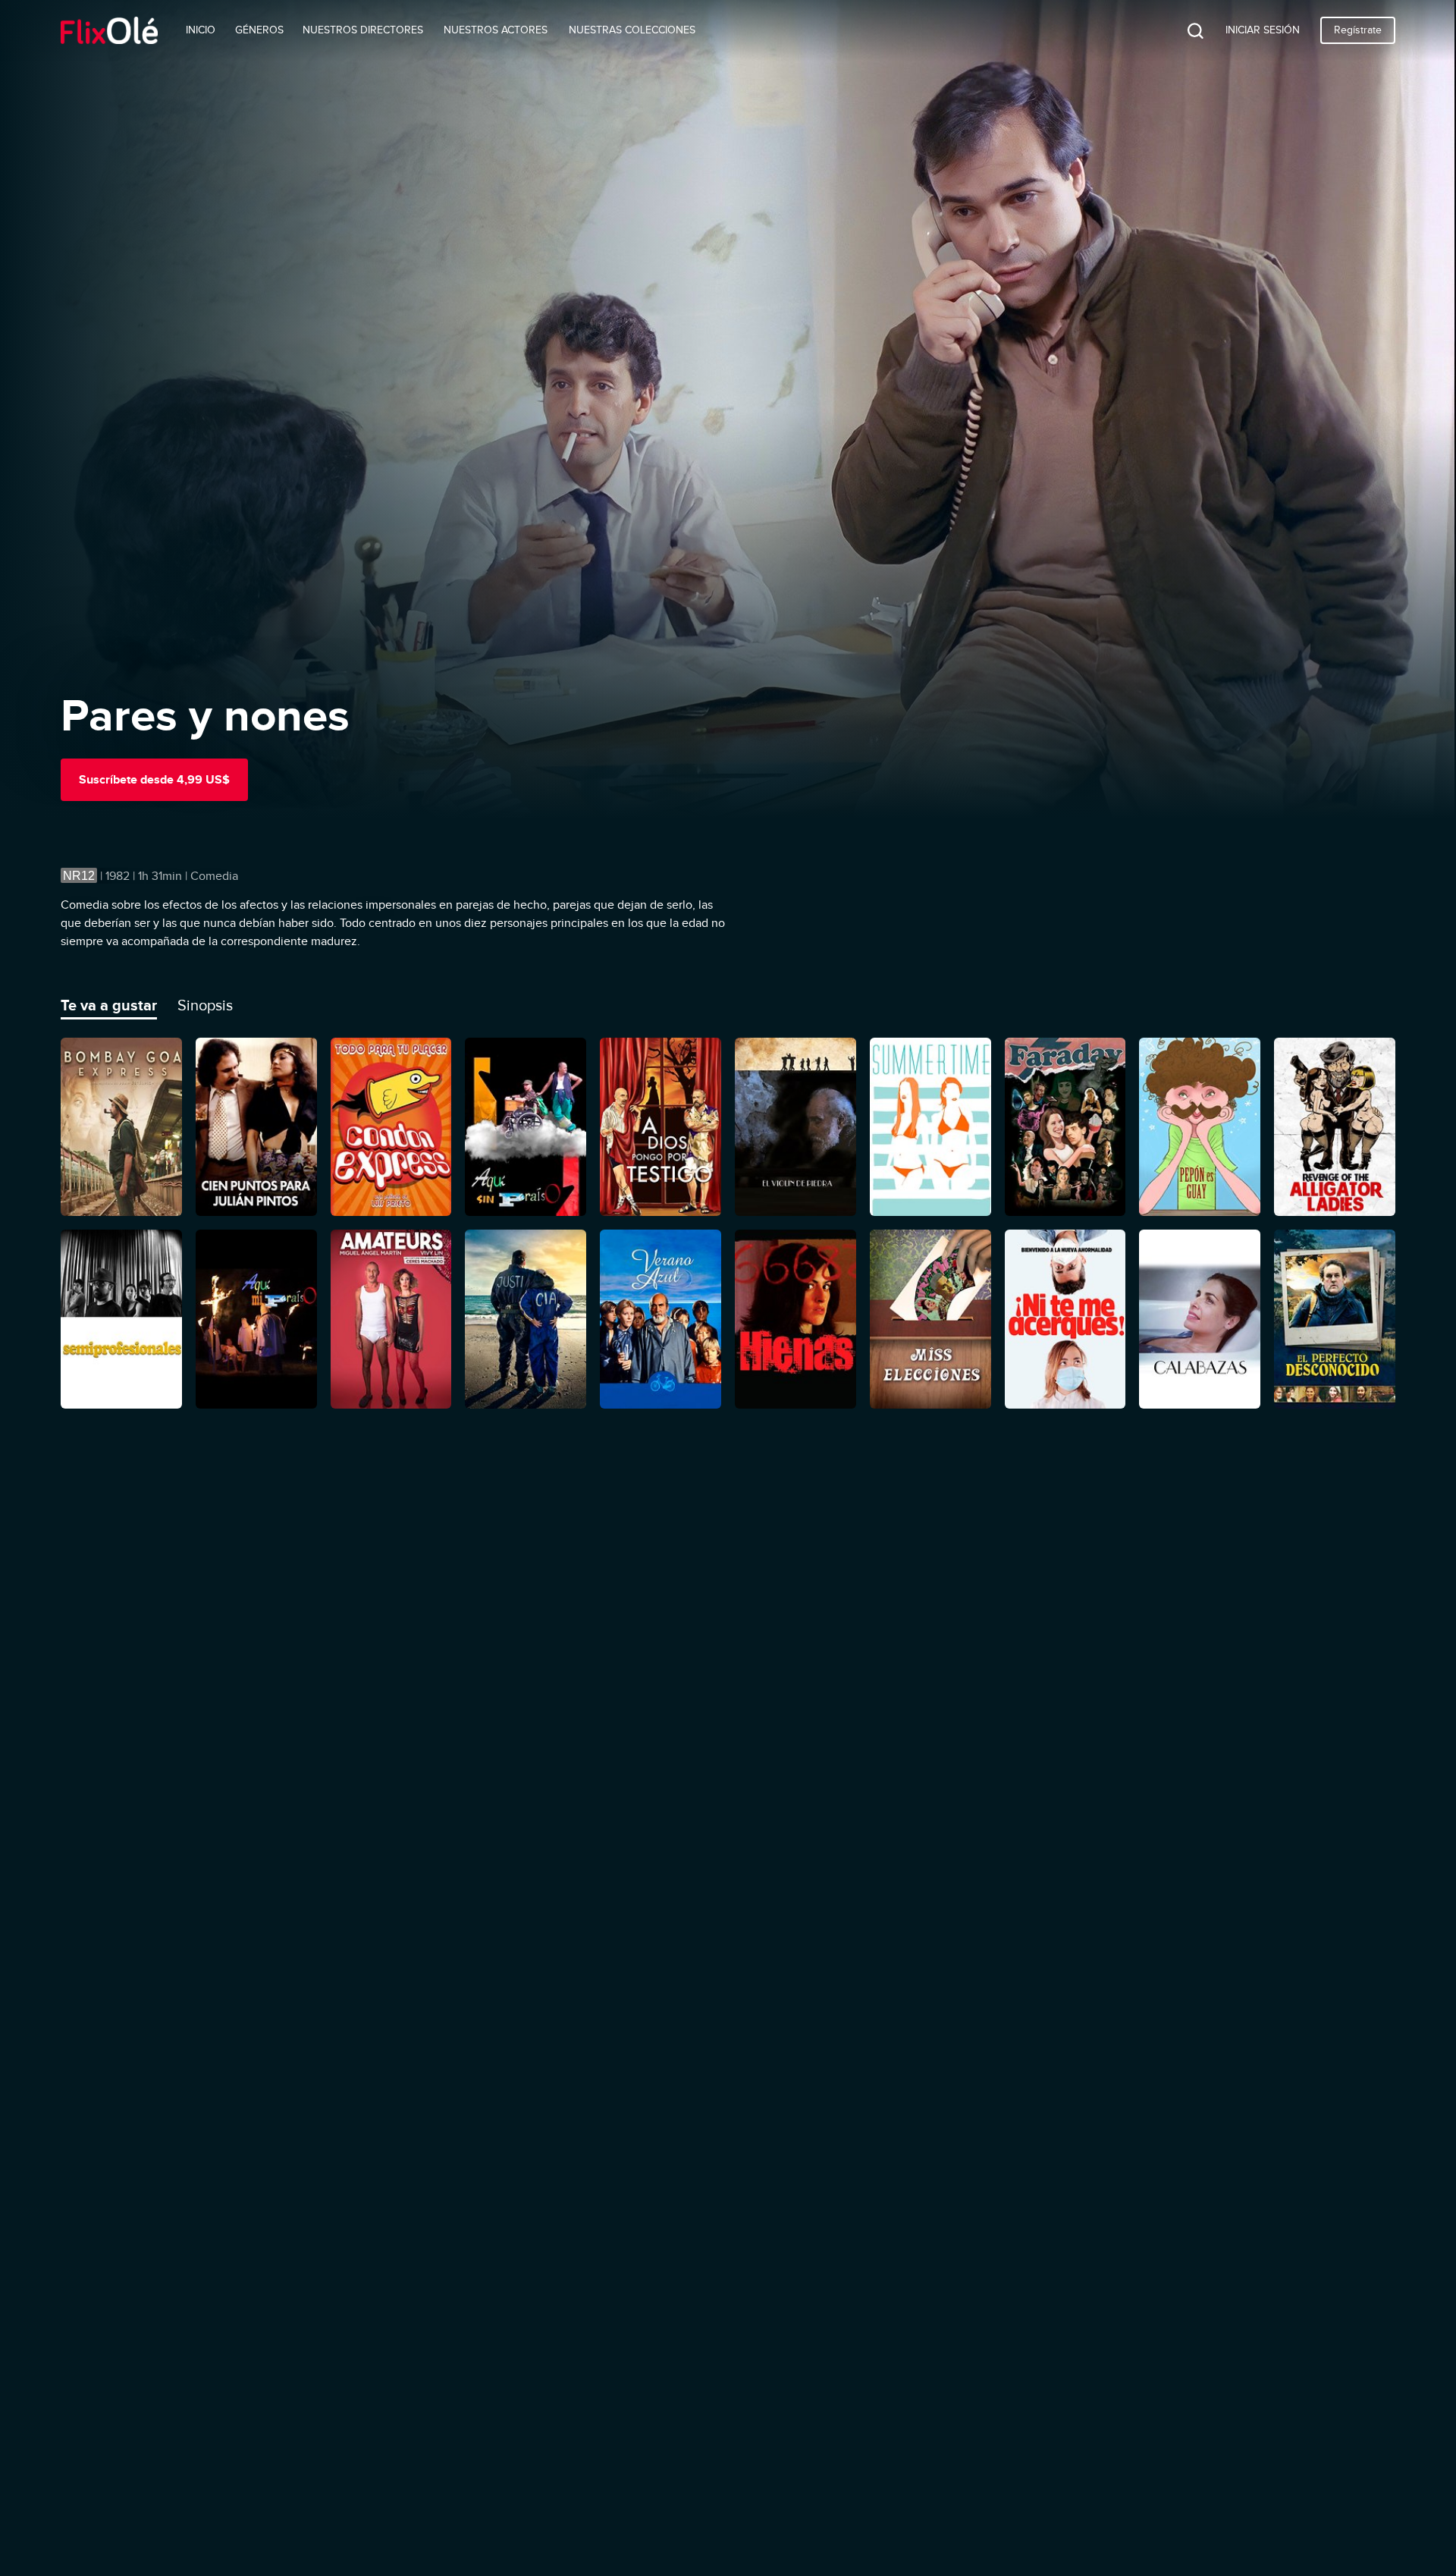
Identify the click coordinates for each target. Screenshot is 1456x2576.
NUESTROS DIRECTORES (363, 30)
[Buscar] (1184, 30)
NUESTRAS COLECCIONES (632, 30)
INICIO (201, 30)
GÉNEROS (259, 30)
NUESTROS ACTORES (496, 30)
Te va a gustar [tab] (109, 1005)
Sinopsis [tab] (205, 1005)
